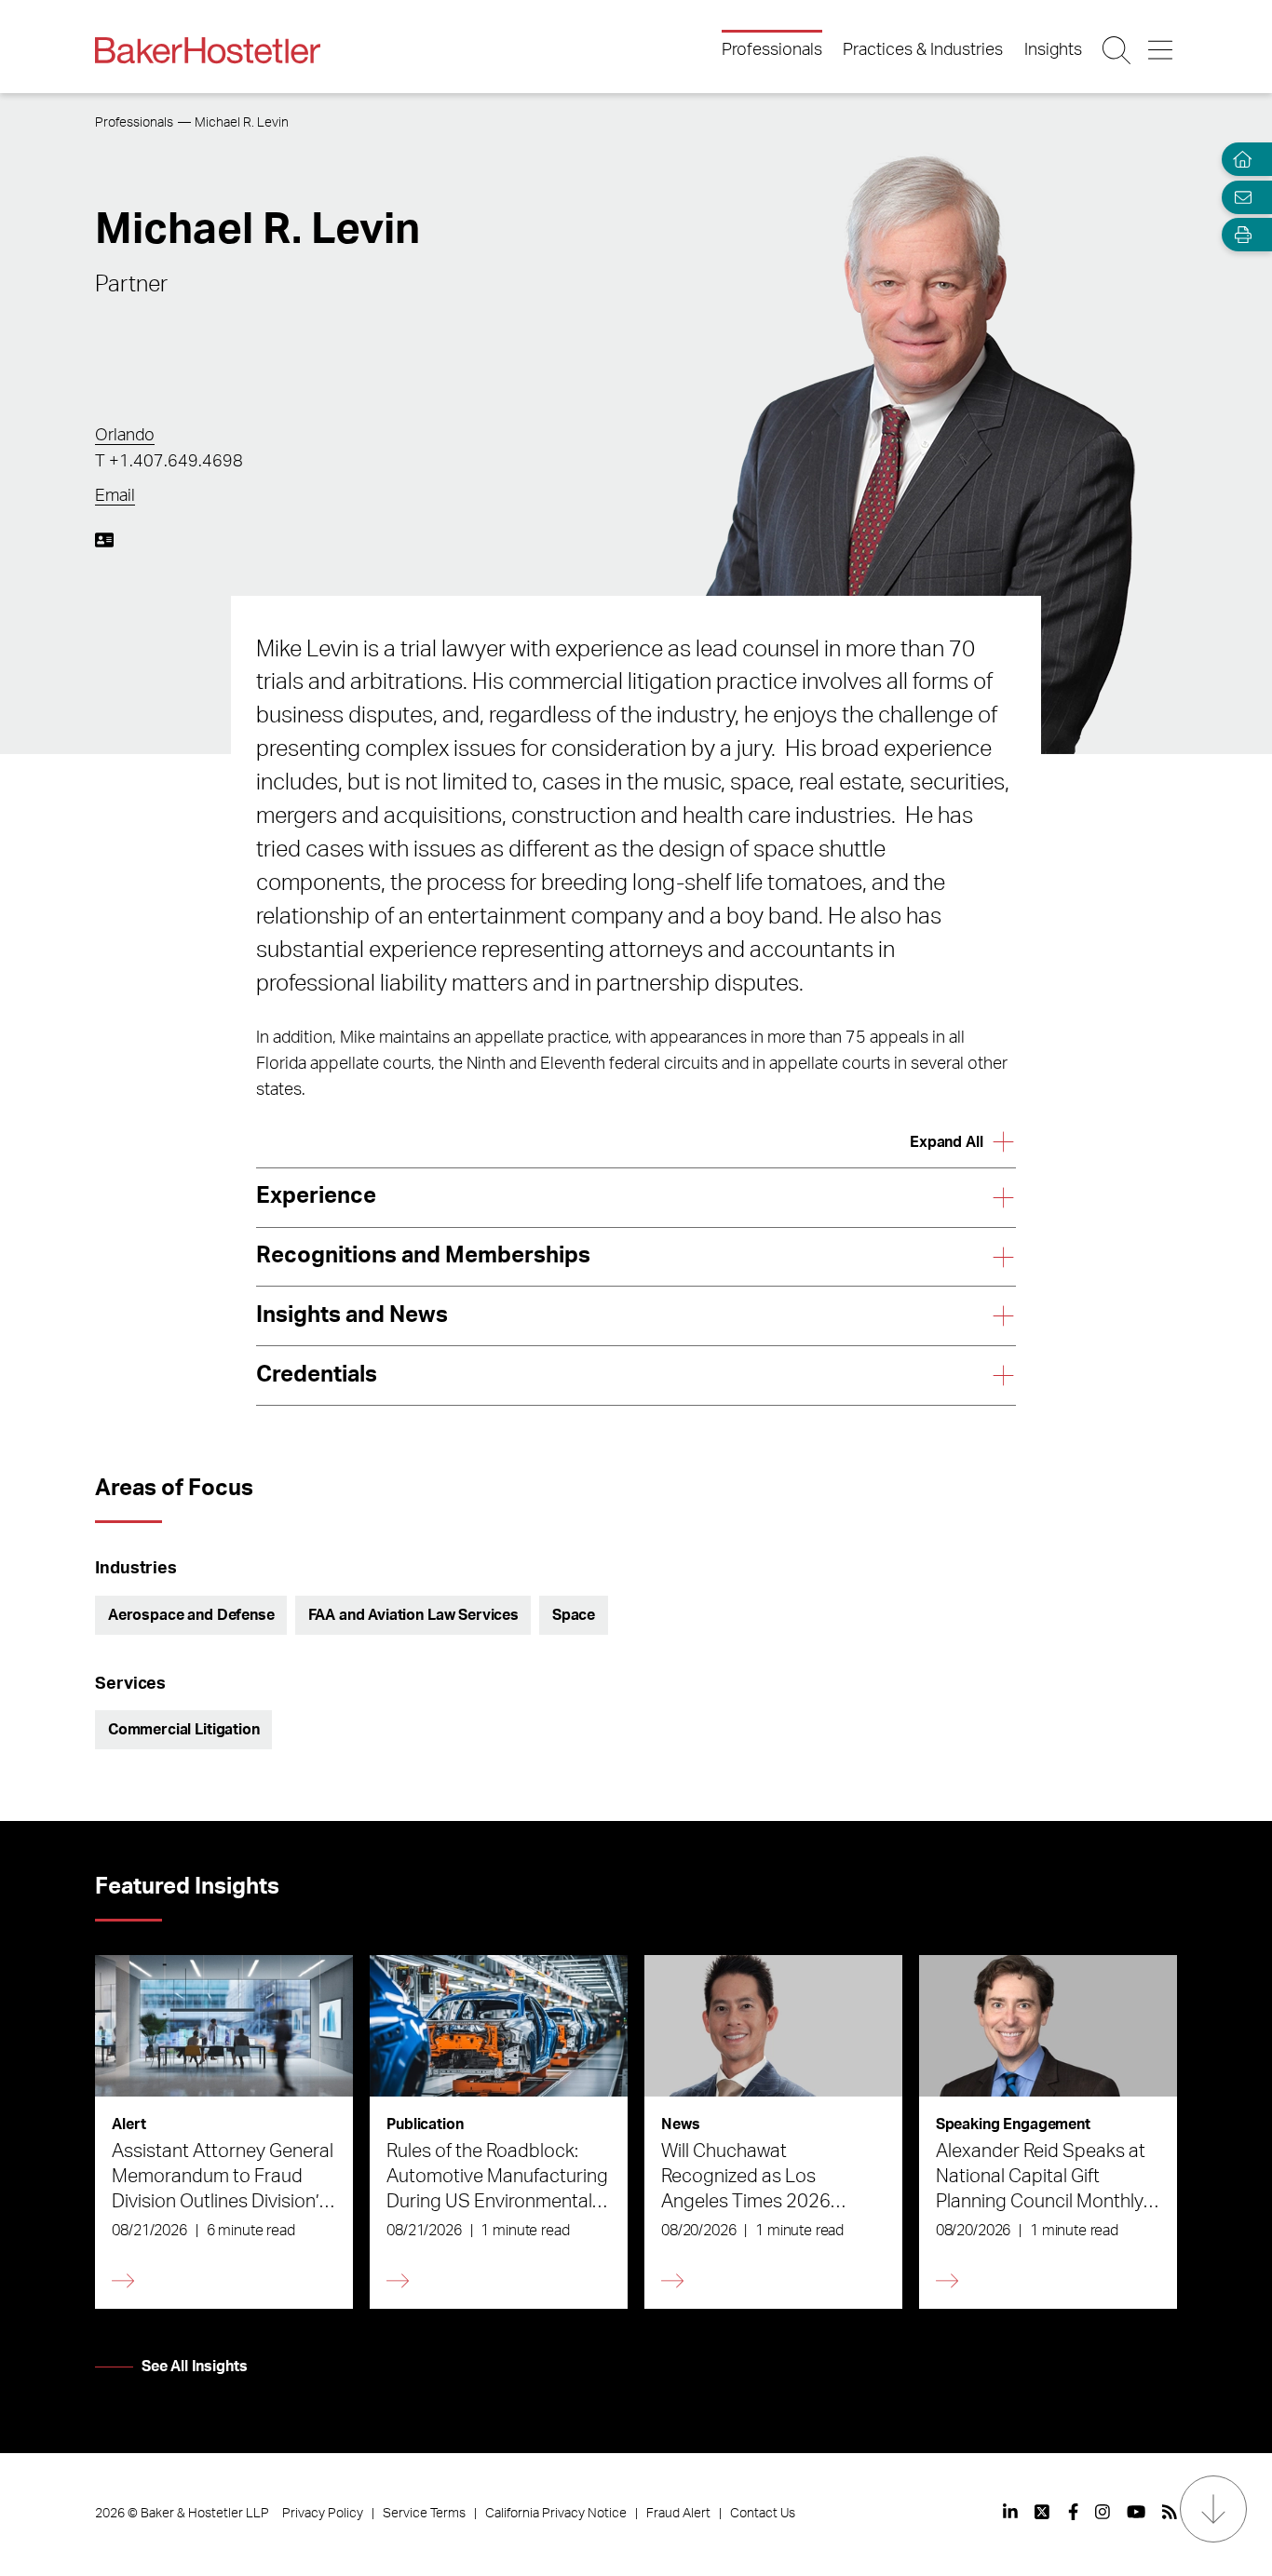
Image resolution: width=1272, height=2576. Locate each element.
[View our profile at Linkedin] (1010, 2512)
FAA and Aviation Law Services (413, 1615)
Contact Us (763, 2514)
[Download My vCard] (104, 540)
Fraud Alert (678, 2514)
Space (574, 1615)
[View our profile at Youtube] (1136, 2512)
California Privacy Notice (556, 2514)
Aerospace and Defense (191, 1615)
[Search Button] (1118, 50)
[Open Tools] (1238, 235)
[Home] (1238, 160)
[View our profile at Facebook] (1073, 2512)
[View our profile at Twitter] (1043, 2512)
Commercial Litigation (184, 1730)
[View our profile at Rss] (1170, 2512)
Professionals (772, 50)
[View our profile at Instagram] (1103, 2512)
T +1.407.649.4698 (169, 462)
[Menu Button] (1162, 50)
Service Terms (424, 2514)
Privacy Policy (323, 2514)
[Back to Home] (208, 50)
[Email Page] (1238, 197)
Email (115, 496)
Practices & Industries (923, 50)
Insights (1053, 50)
